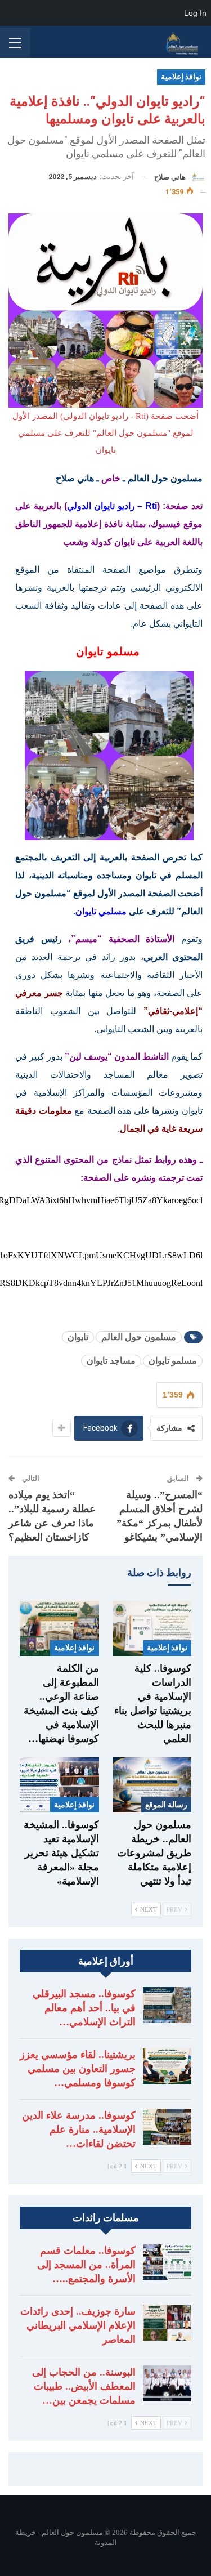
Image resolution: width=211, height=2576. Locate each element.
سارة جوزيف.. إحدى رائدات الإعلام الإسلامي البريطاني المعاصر (78, 2325)
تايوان (78, 1337)
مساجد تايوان (111, 1361)
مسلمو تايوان (173, 1361)
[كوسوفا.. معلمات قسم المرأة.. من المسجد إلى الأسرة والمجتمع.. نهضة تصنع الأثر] (167, 2262)
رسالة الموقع (166, 1805)
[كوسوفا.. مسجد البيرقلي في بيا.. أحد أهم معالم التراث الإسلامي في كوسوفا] (167, 2005)
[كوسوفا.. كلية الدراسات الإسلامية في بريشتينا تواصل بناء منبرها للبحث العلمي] (152, 1628)
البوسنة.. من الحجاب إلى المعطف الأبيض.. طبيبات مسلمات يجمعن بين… (84, 2386)
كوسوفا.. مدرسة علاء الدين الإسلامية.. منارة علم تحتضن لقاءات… (79, 2129)
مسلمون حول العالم (139, 1337)
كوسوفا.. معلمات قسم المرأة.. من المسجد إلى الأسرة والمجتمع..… (86, 2265)
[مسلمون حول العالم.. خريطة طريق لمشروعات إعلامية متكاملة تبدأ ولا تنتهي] (152, 1785)
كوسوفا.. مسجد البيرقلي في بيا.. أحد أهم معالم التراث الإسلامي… (84, 2008)
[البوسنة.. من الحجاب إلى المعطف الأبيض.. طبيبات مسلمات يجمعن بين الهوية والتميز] (167, 2383)
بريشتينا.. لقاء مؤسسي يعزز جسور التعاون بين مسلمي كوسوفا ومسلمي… (78, 2069)
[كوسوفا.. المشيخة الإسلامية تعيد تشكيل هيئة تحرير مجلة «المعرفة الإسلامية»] (59, 1785)
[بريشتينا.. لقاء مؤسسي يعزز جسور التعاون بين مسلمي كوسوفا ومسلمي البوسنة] (167, 2066)
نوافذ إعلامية (181, 77)
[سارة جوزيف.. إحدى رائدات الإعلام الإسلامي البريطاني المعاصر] (167, 2323)
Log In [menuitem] (195, 13)
